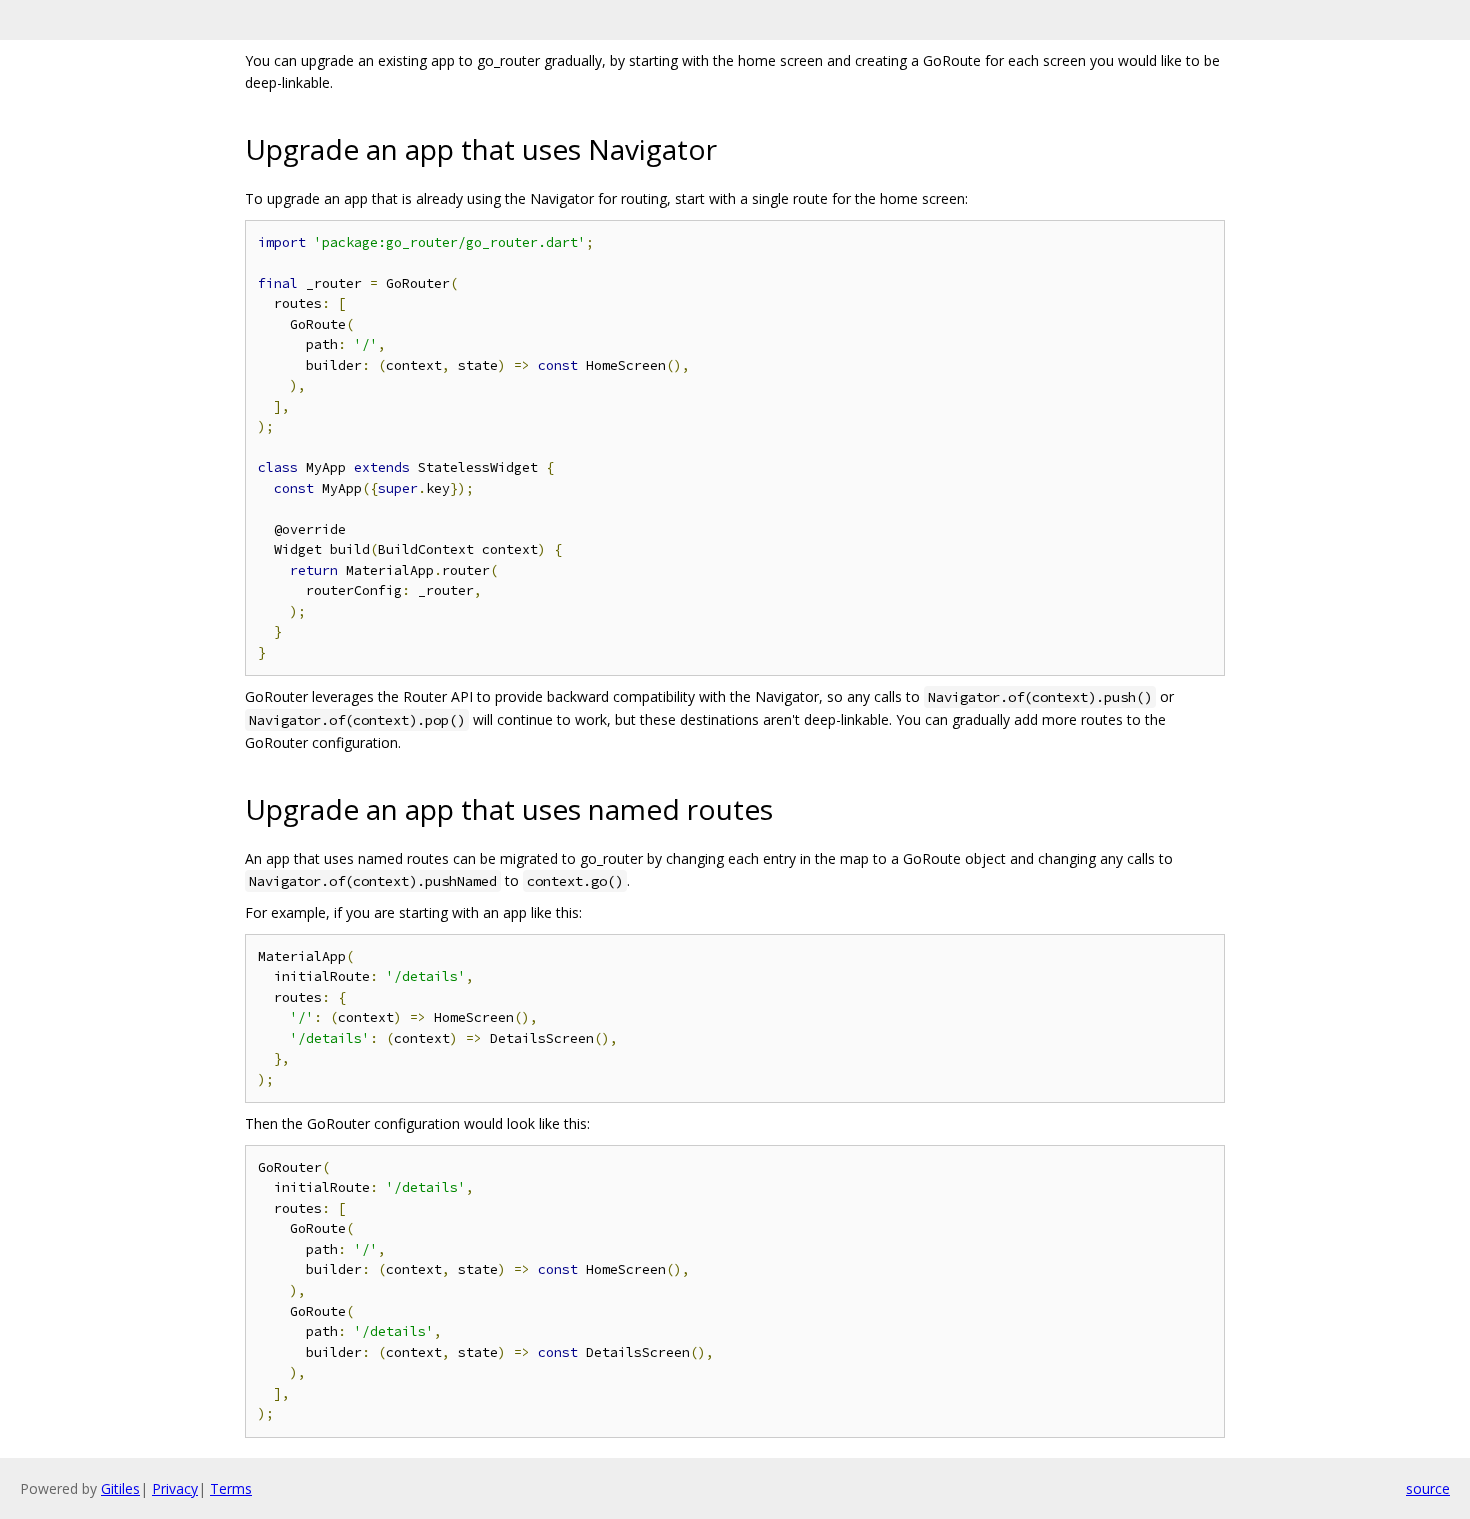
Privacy (175, 1488)
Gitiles (120, 1488)
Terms (231, 1488)
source (1428, 1488)
